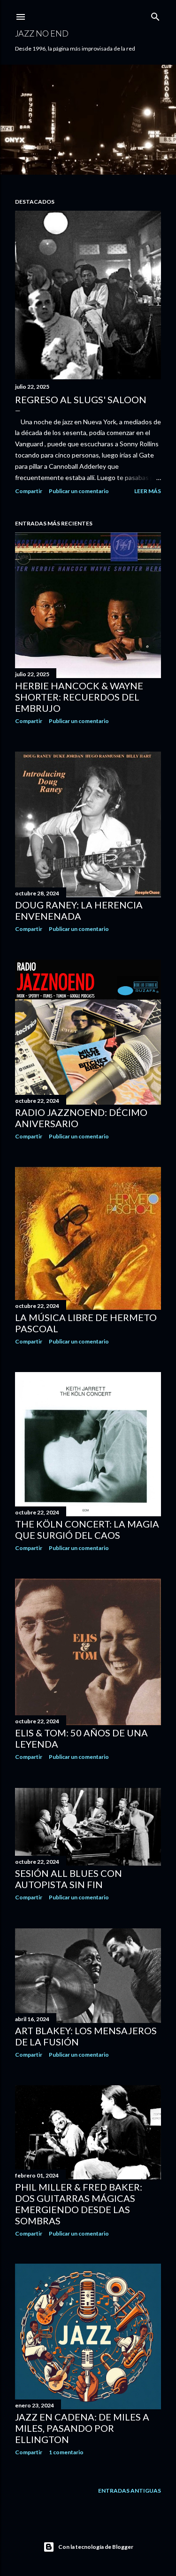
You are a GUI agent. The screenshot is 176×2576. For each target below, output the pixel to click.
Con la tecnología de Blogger (96, 2547)
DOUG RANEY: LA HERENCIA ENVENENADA (79, 910)
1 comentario (66, 2452)
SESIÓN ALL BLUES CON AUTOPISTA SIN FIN (69, 1879)
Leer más (148, 491)
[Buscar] (155, 15)
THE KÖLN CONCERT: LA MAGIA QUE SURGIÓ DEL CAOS (87, 1529)
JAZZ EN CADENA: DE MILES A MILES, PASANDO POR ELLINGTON (82, 2428)
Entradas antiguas (130, 2491)
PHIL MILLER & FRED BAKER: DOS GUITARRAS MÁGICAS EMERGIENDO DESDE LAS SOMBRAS (79, 2204)
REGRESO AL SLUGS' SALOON (81, 399)
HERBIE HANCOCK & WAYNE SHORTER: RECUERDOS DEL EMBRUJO (79, 697)
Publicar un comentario (79, 491)
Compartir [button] (29, 491)
